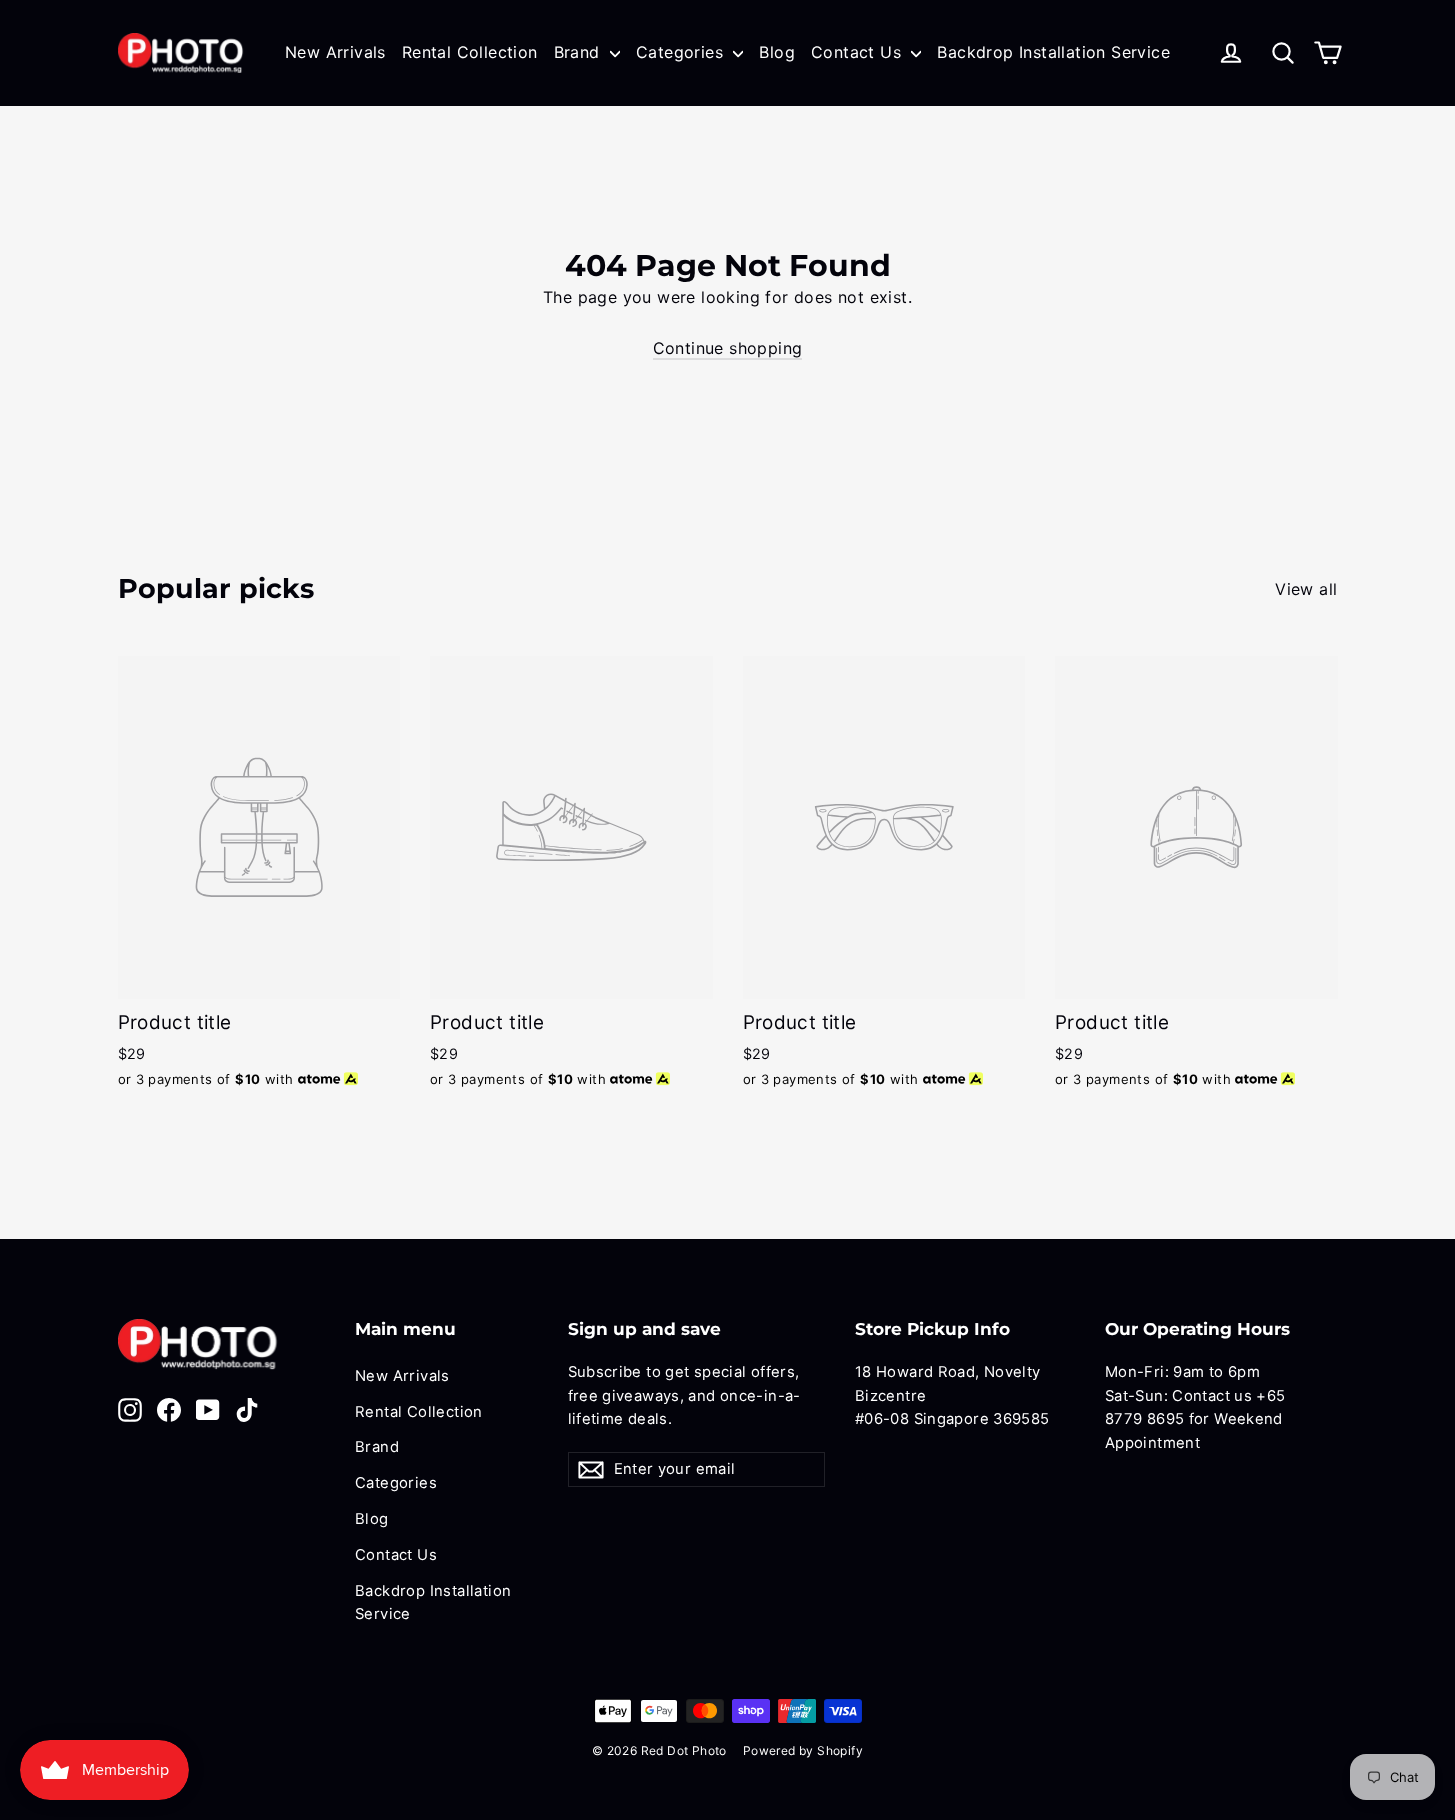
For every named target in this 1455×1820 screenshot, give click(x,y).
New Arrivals (335, 52)
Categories (682, 52)
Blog (777, 52)
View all (1306, 589)
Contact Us (858, 52)
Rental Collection (470, 52)
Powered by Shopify (803, 1750)
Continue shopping (728, 348)
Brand (579, 52)
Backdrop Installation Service (1053, 52)
